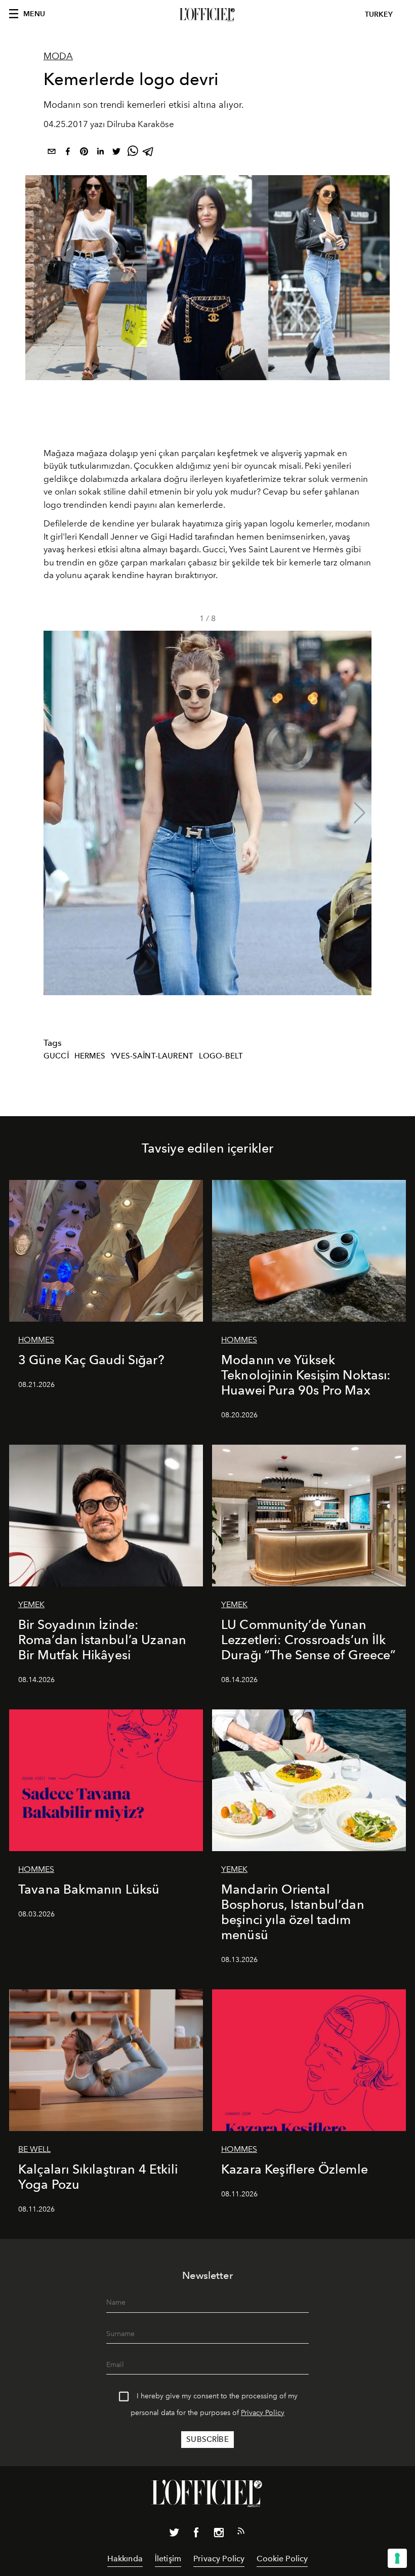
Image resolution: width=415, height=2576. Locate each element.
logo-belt (221, 1056)
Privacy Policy (263, 2413)
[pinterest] (84, 153)
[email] (52, 153)
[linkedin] (100, 153)
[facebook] (68, 153)
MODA (58, 56)
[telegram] (149, 153)
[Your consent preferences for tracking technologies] (397, 2558)
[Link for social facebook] (196, 2534)
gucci (56, 1056)
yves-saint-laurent (152, 1056)
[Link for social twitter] (174, 2534)
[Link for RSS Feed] (241, 2533)
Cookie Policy (282, 2559)
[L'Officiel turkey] (207, 15)
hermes (90, 1056)
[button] (360, 813)
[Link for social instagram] (219, 2534)
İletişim (168, 2559)
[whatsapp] (133, 153)
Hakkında (125, 2559)
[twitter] (116, 153)
